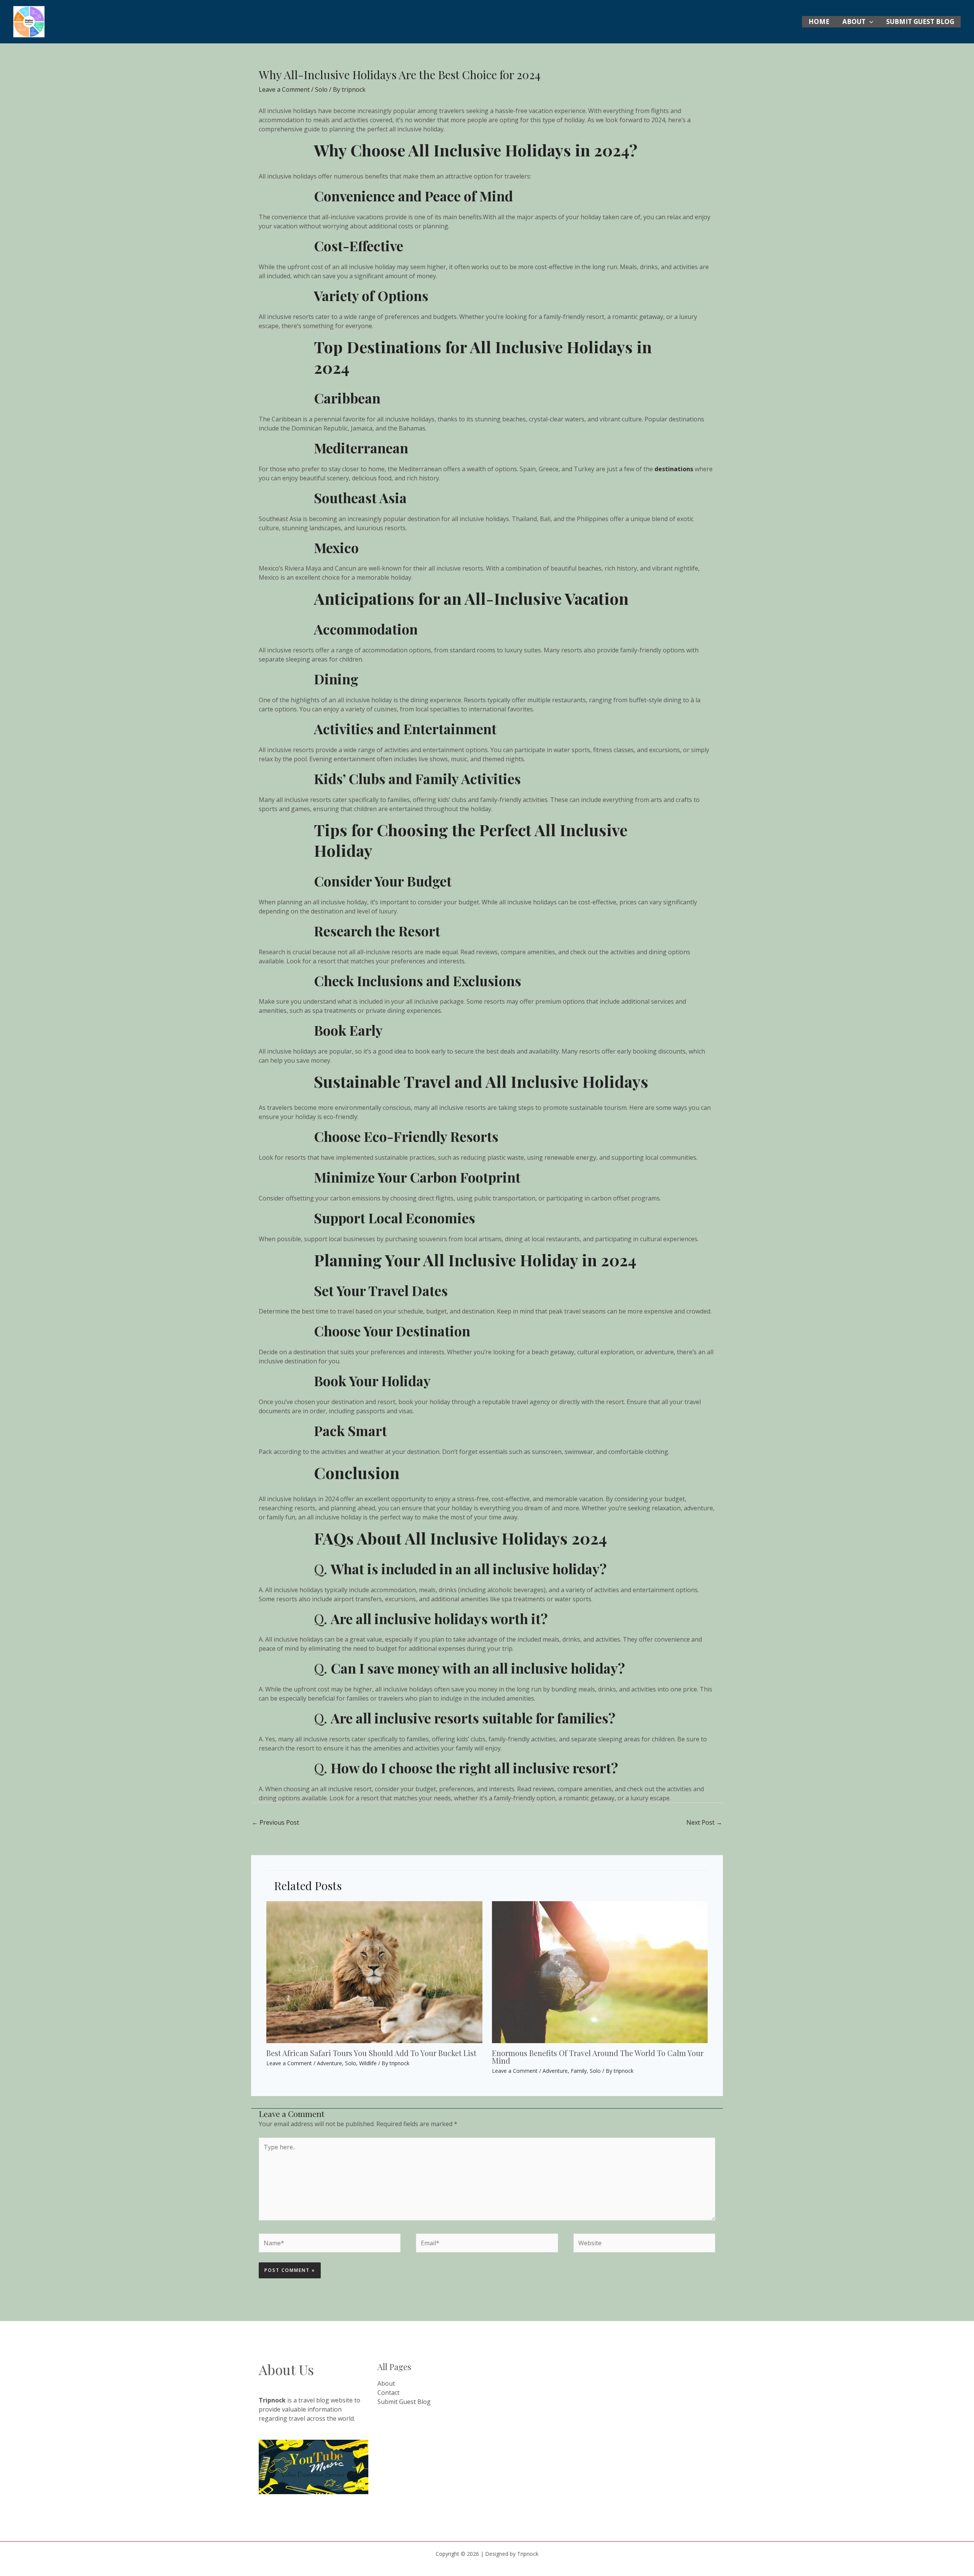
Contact (388, 2393)
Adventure (329, 2063)
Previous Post (275, 1822)
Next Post (704, 1822)
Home (819, 22)
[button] (869, 22)
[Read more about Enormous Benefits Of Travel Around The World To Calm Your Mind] (600, 1972)
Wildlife (368, 2063)
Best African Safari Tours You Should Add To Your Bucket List (371, 2053)
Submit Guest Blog (920, 22)
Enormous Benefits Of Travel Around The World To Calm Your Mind (598, 2057)
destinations (674, 469)
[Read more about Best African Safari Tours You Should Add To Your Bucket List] (374, 1972)
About (854, 22)
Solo (321, 89)
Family (579, 2071)
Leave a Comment (284, 89)
